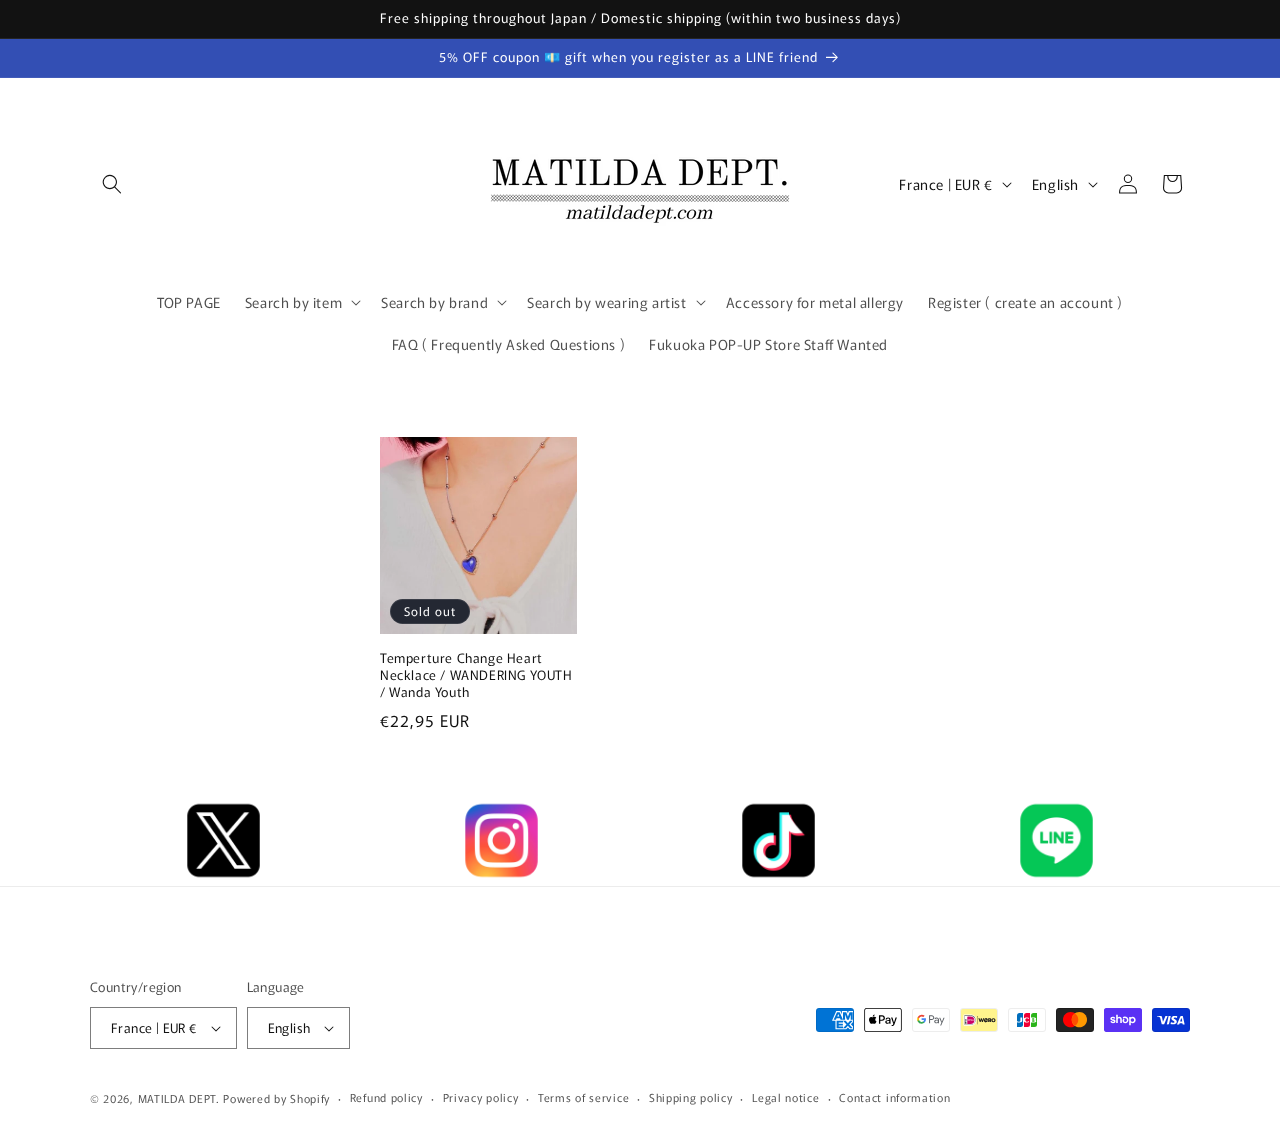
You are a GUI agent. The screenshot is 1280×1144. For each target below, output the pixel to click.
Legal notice (785, 1097)
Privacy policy (481, 1097)
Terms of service (583, 1097)
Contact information (894, 1097)
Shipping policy (691, 1097)
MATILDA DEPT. (179, 1098)
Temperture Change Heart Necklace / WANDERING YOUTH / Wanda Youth (476, 676)
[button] (112, 184)
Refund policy (386, 1097)
